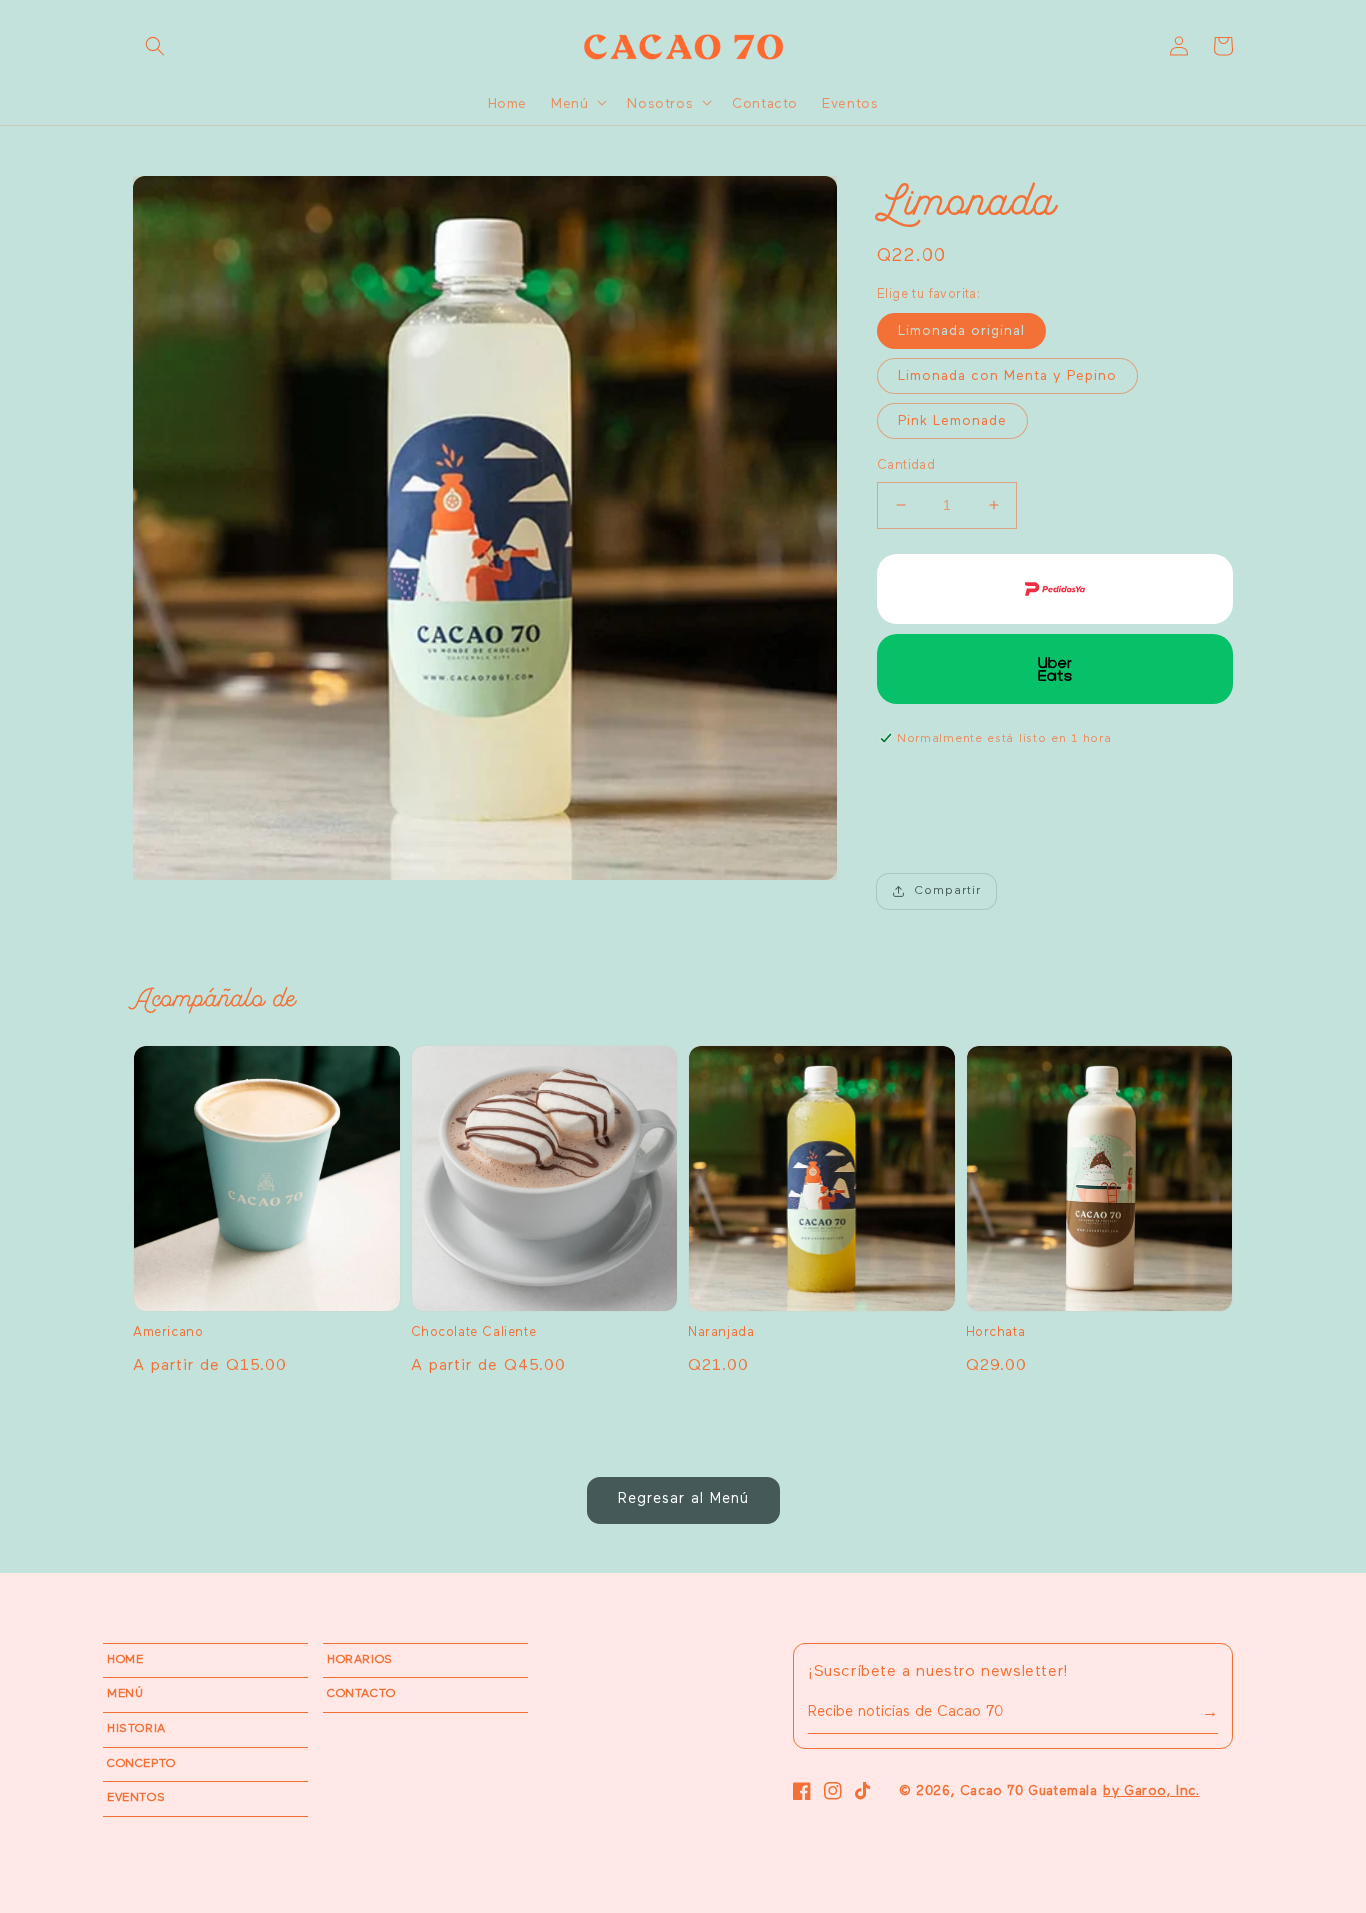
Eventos (136, 1798)
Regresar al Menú (683, 1498)
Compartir (948, 891)
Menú (125, 1694)
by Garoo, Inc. (1151, 1791)
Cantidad (906, 465)
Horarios (360, 1660)
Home (125, 1660)
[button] (155, 46)
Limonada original (961, 331)
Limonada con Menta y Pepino (1007, 376)
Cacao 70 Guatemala (1029, 1791)
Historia (136, 1729)
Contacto (361, 1694)
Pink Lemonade (952, 421)
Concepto (141, 1764)
